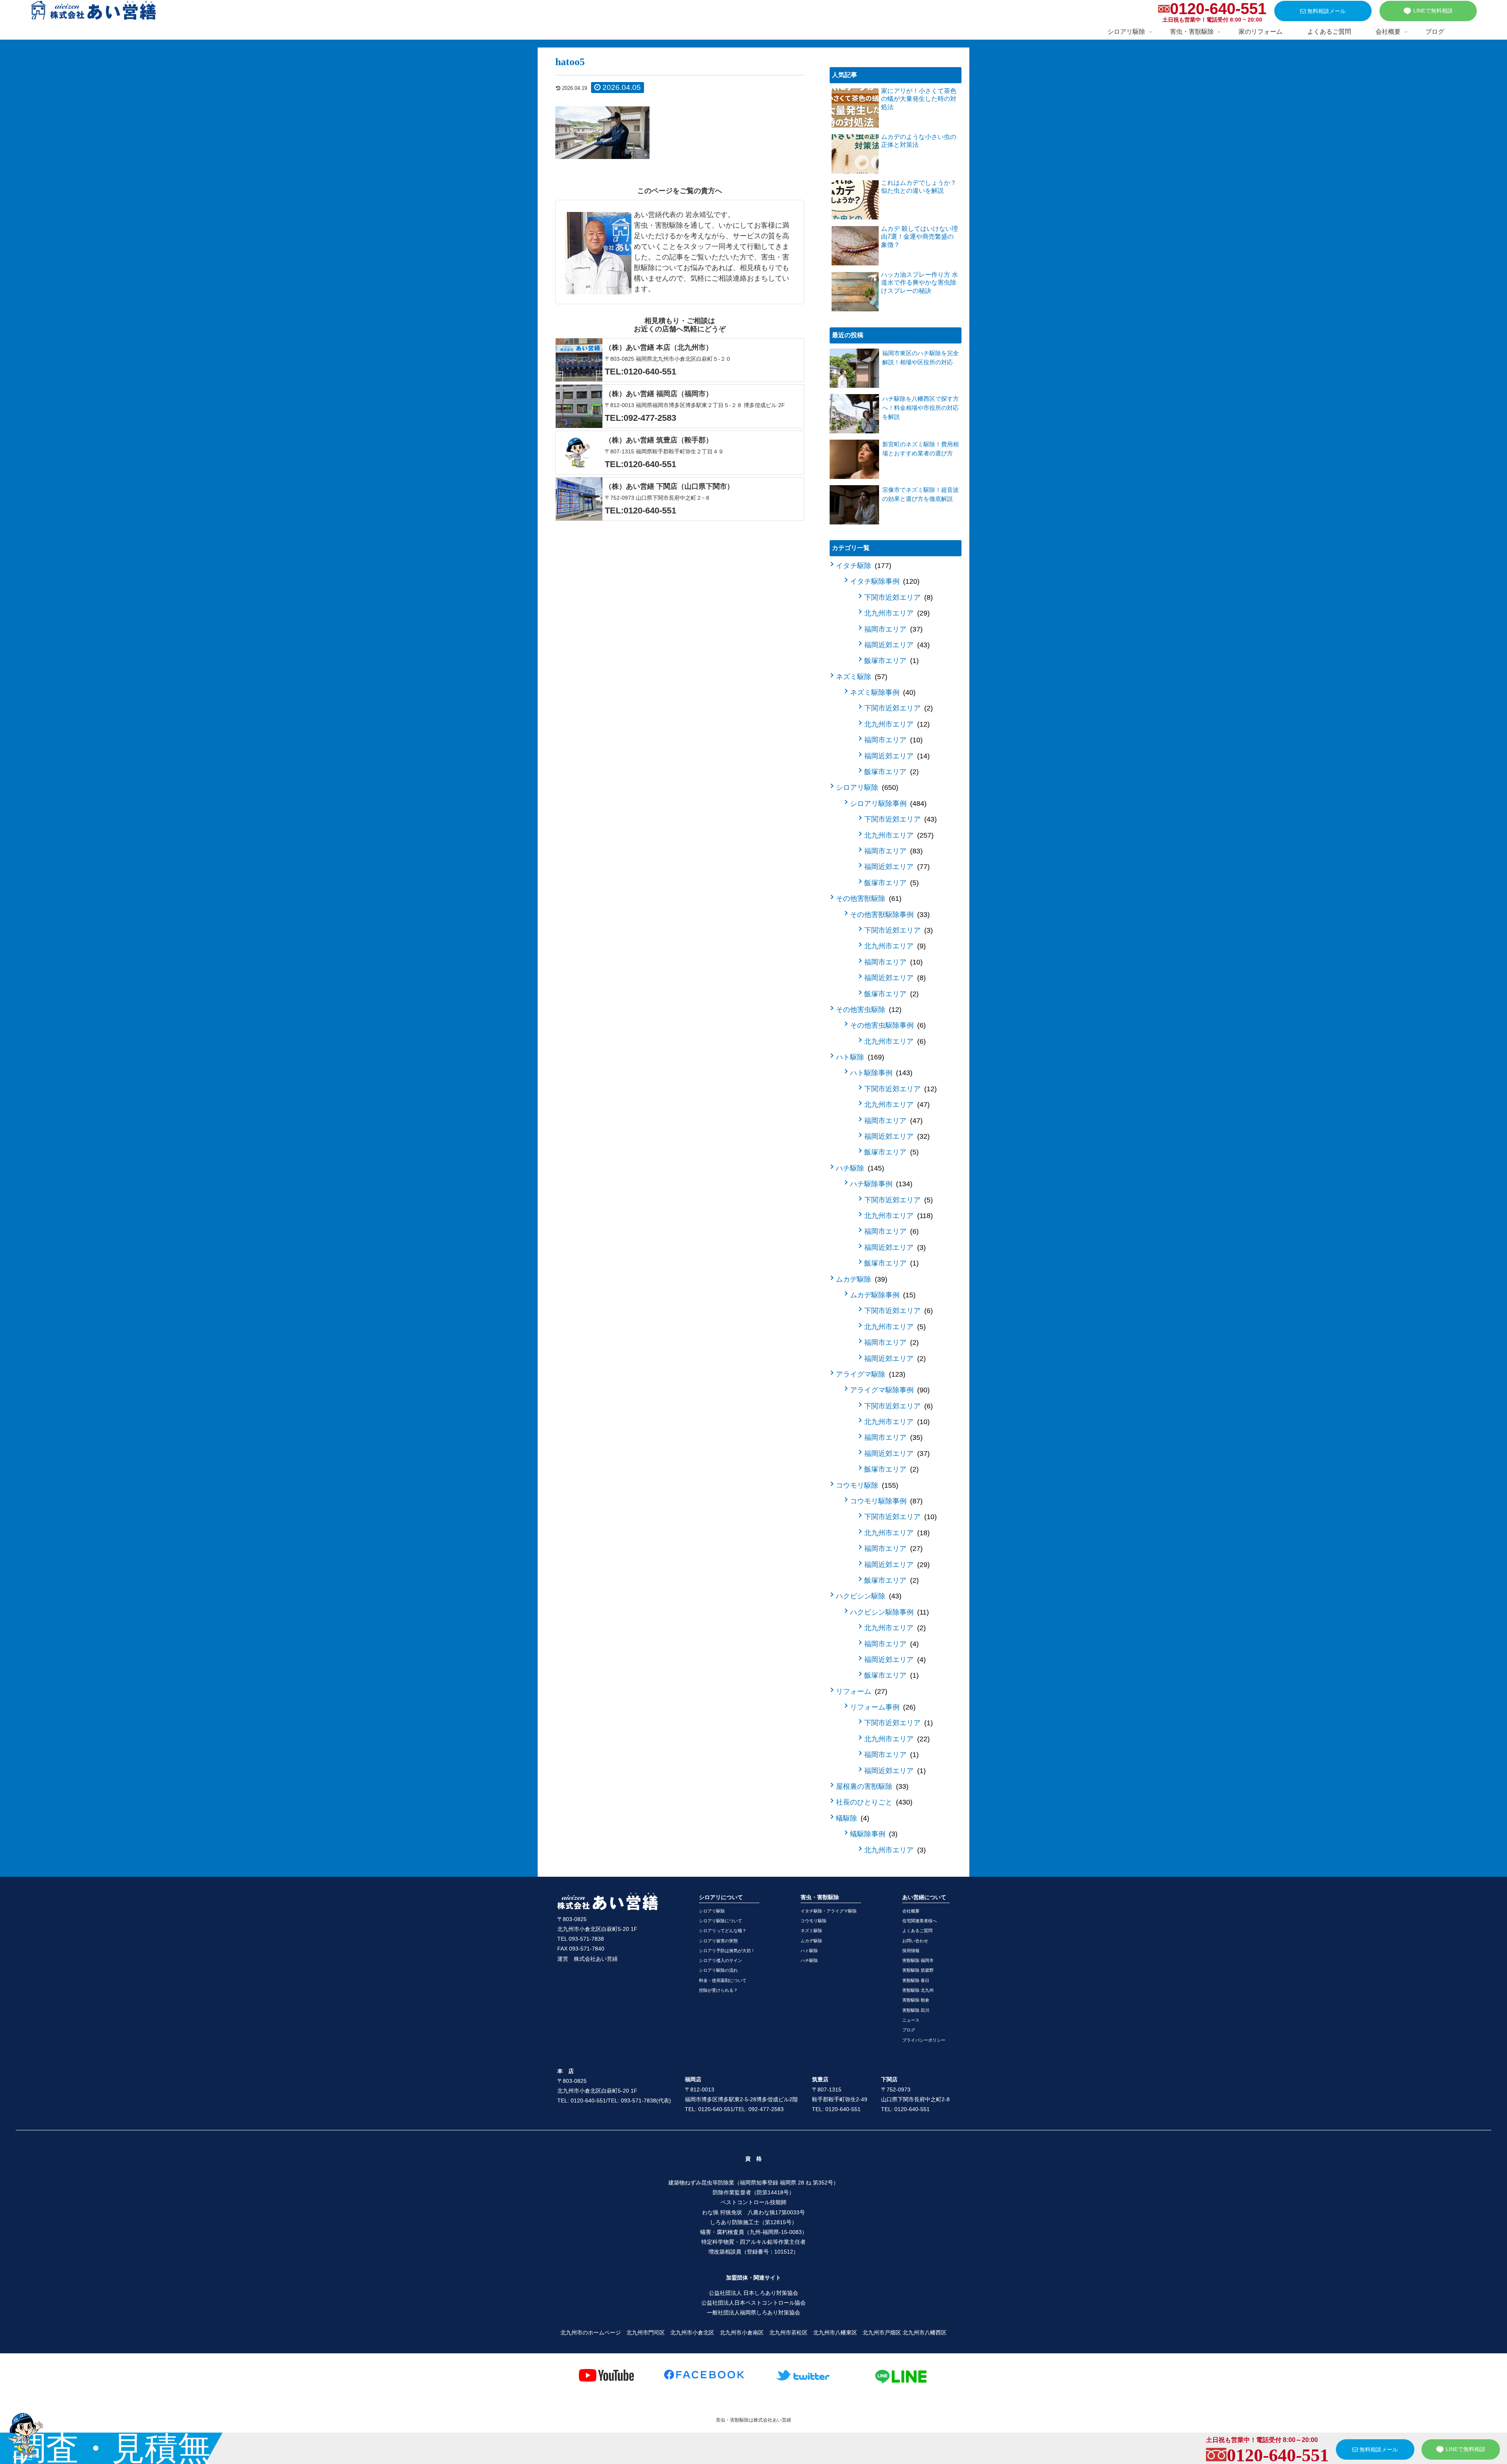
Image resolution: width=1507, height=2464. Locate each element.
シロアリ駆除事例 (887, 804)
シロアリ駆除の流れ (718, 1970)
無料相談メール (1326, 11)
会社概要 (911, 1911)
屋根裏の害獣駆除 (871, 1786)
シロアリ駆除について (721, 1921)
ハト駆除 (859, 1057)
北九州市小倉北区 (692, 2332)
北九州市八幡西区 (925, 2332)
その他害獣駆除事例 (889, 915)
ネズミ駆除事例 (882, 692)
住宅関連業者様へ (920, 1921)
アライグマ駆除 (869, 1374)
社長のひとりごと (873, 1802)
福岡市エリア (892, 629)
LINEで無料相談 (1433, 11)
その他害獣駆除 (868, 899)
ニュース (911, 2020)
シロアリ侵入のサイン (721, 1960)
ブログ (909, 2030)
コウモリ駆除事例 (885, 1501)
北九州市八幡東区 (835, 2332)
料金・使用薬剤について (723, 1980)
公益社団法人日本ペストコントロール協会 (753, 2303)
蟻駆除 (851, 1818)
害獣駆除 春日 (916, 1980)
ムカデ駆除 (860, 1279)
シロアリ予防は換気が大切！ (727, 1951)
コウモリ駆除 (866, 1485)
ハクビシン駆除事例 (888, 1612)
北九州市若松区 (788, 2332)
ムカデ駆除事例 (882, 1295)
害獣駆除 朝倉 (916, 2000)
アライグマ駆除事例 (889, 1390)
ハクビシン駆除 (868, 1596)
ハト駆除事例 (880, 1073)
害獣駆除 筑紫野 (918, 1970)
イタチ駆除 (862, 566)
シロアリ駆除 (866, 787)
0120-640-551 (1218, 9)
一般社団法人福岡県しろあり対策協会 (753, 2312)
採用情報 (911, 1951)
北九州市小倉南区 (742, 2332)
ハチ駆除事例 (880, 1184)
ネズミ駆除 (860, 677)
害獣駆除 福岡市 (918, 1960)
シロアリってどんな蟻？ (723, 1931)
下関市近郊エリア (897, 597)
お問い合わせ (915, 1941)
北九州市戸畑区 (882, 2332)
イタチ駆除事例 (884, 581)
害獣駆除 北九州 (918, 1990)
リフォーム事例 (882, 1707)
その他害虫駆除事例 (887, 1025)
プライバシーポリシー (924, 2040)
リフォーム (860, 1691)
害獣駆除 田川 (916, 2010)
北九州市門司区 (646, 2332)
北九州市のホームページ (591, 2332)
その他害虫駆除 (868, 1010)
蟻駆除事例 (873, 1834)
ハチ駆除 (859, 1168)
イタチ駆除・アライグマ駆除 (829, 1911)
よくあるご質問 (917, 1931)
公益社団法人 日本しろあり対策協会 (753, 2293)
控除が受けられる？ (718, 1990)
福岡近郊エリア (896, 645)
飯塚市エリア (890, 661)
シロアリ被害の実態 (718, 1941)
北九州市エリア (896, 613)
